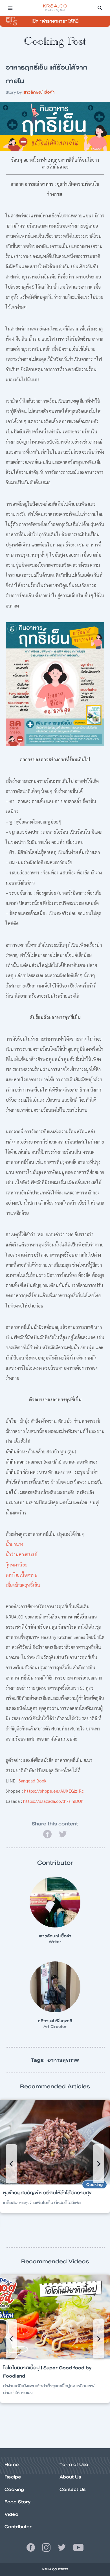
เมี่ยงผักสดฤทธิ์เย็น (23, 1585)
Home (12, 2464)
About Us (70, 2477)
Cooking (14, 2489)
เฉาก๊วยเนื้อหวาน (22, 1575)
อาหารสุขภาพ (63, 2060)
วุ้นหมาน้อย (16, 1565)
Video (11, 2514)
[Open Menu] (10, 8)
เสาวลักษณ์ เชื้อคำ (38, 92)
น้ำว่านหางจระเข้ (21, 1554)
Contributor (18, 2527)
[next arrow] (99, 2164)
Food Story (17, 2502)
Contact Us (72, 2489)
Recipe (13, 2477)
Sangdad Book (33, 1781)
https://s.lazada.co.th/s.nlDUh (53, 1801)
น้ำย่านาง (14, 1544)
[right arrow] (11, 2164)
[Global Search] (100, 8)
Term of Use (74, 2464)
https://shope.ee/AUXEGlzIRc (54, 1791)
